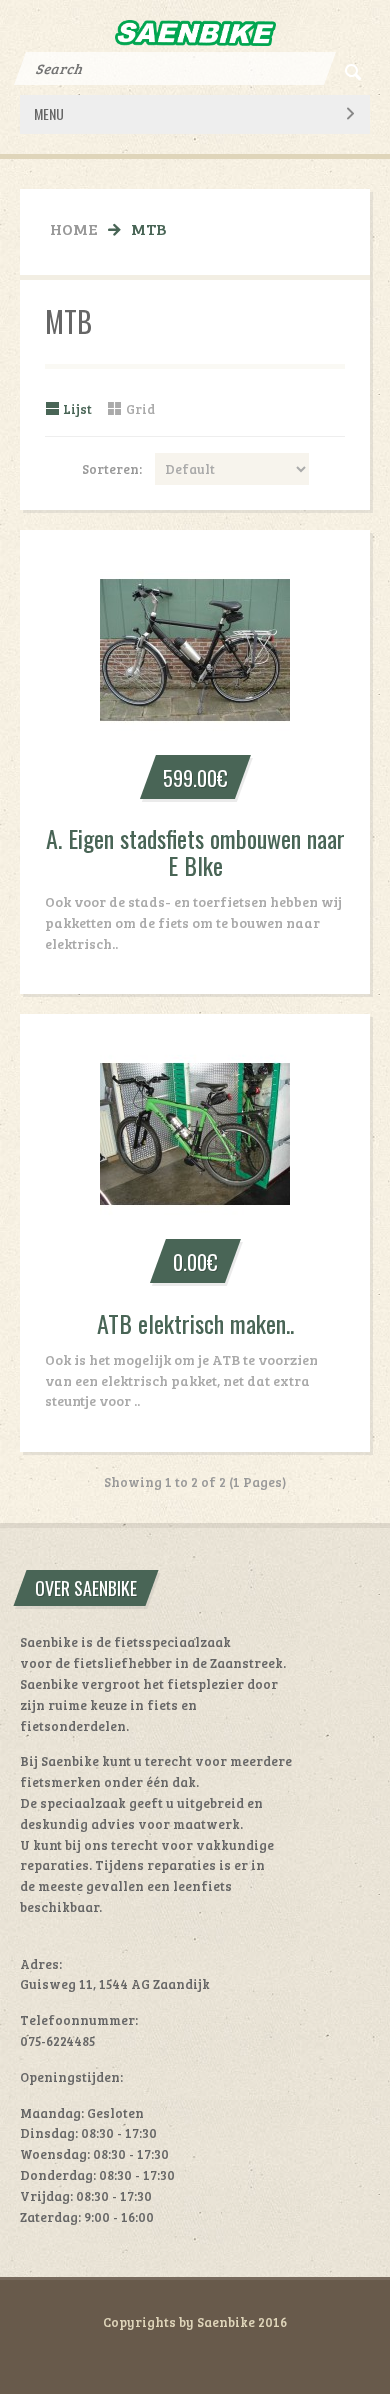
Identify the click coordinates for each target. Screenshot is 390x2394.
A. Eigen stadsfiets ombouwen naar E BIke (195, 851)
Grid (140, 409)
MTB (148, 228)
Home (74, 228)
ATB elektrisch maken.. (195, 1323)
